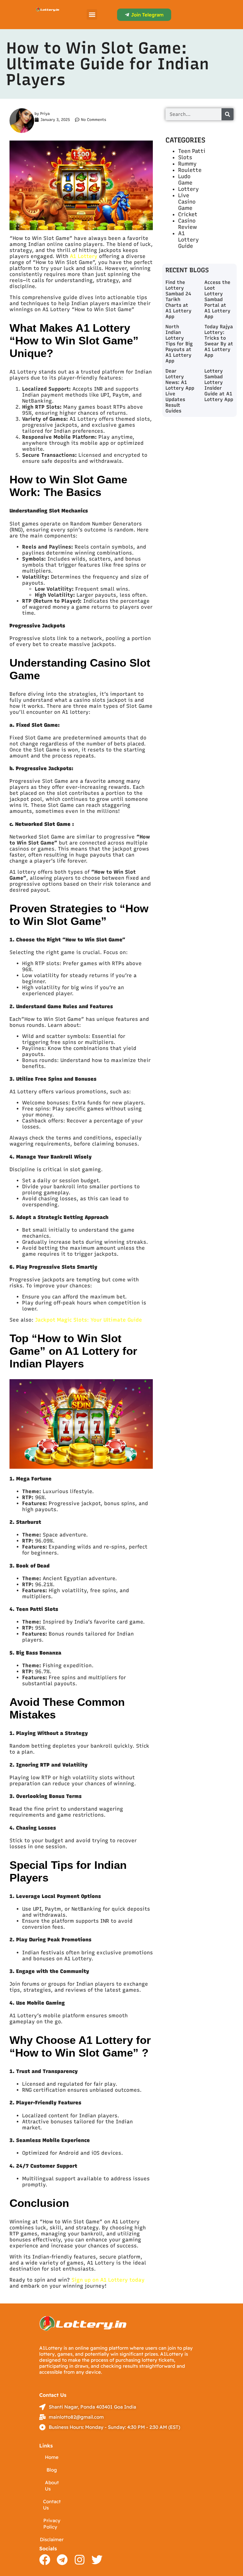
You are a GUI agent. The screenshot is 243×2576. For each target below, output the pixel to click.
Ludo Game (185, 179)
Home (52, 2457)
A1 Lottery (84, 256)
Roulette (190, 170)
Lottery (188, 189)
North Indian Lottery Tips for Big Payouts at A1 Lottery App (179, 344)
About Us (52, 2486)
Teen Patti (192, 151)
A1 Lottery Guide (188, 240)
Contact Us (52, 2505)
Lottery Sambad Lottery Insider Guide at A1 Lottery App (219, 385)
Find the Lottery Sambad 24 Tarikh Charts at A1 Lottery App (178, 299)
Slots (185, 157)
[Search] (227, 114)
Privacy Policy (52, 2524)
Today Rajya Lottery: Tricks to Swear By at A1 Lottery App (219, 341)
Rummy (187, 164)
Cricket (188, 214)
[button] (92, 14)
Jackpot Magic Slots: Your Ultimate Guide (89, 1320)
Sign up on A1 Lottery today (108, 2280)
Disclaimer (52, 2539)
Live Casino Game (187, 202)
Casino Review (188, 224)
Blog (52, 2470)
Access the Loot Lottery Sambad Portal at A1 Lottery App (217, 299)
